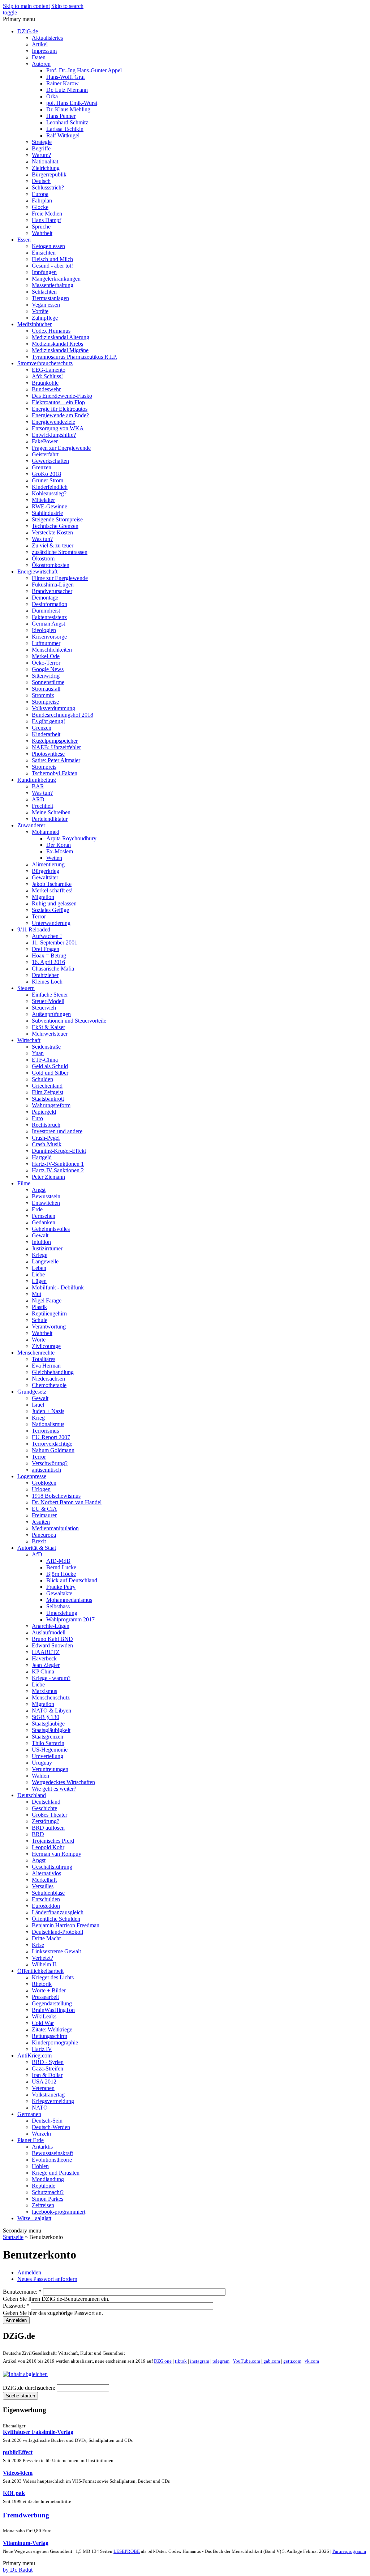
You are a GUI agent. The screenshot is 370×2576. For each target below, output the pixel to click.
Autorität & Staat (37, 1548)
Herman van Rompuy (57, 1854)
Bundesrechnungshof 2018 (63, 715)
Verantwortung (49, 1327)
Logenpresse (32, 1476)
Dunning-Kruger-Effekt (59, 1151)
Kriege (40, 1255)
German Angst (48, 624)
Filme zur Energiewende (60, 578)
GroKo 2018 (46, 474)
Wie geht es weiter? (54, 1789)
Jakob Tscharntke (52, 884)
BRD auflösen (48, 1828)
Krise (38, 1945)
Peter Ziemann (48, 1177)
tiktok (181, 2361)
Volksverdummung (53, 708)
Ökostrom (43, 558)
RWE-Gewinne (50, 506)
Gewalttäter (45, 877)
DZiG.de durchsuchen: (30, 2388)
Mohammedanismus (69, 1600)
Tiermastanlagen (50, 298)
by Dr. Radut (18, 2570)
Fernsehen (44, 1216)
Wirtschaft (29, 1040)
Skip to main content (26, 6)
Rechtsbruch (46, 1125)
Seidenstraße (46, 1047)
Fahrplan (42, 201)
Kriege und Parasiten (56, 2173)
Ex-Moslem (60, 851)
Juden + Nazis (48, 1411)
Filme (24, 1183)
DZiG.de (28, 31)
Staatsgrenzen (48, 1737)
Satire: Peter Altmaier (56, 760)
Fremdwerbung (26, 2515)
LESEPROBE (127, 2551)
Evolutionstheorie (52, 2160)
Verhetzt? (42, 1958)
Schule (40, 1320)
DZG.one (163, 2361)
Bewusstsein (46, 1196)
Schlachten (44, 292)
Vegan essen (46, 305)
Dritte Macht (46, 1938)
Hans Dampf (46, 220)
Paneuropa (44, 1535)
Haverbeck (44, 1658)
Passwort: (16, 2306)
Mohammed (46, 832)
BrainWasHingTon (53, 2010)
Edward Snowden (52, 1645)
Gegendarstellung (52, 2003)
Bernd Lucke (61, 1567)
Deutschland (32, 1795)
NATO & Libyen (51, 1711)
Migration (43, 897)
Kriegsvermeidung (53, 2101)
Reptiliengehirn (49, 1313)
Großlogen (44, 1483)
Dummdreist (46, 611)
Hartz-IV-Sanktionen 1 (58, 1164)
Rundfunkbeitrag (37, 780)
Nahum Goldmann (53, 1450)
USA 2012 (44, 2082)
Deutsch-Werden (51, 2127)
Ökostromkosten (51, 565)
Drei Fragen (46, 949)
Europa (40, 194)
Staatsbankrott (48, 1099)
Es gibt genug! (48, 721)
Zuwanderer (31, 825)
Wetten (54, 858)
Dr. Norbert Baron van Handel (67, 1502)
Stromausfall (46, 689)
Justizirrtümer (47, 1248)
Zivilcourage (46, 1346)
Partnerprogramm (349, 2551)
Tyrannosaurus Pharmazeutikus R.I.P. (74, 357)
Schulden (42, 1079)
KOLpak (14, 2493)
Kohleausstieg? (49, 493)
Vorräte (40, 311)
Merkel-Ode (46, 656)
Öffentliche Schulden (56, 1919)
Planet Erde (31, 2140)
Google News (48, 669)
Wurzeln (41, 2134)
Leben (39, 1268)
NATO (40, 2108)
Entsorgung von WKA (58, 428)
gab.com (271, 2361)
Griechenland (47, 1086)
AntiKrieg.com (35, 2055)
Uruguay (42, 1763)
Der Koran (59, 845)
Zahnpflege (45, 318)
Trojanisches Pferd (53, 1841)
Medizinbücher (35, 324)
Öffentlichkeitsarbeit (40, 1971)
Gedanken (44, 1222)
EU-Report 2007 (51, 1437)
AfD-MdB (58, 1561)
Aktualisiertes (47, 38)
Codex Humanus (51, 331)
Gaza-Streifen (48, 2069)
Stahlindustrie (47, 513)
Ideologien (44, 630)
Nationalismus (48, 1424)
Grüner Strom (48, 480)
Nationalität (45, 161)
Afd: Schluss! (47, 376)
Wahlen (40, 1776)
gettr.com (292, 2361)
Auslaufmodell (49, 1632)
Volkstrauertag (48, 2095)
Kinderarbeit (46, 734)
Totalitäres (44, 1359)
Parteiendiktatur (50, 819)
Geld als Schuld (50, 1066)
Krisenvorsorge (49, 637)
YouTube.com (246, 2361)
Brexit (39, 1541)
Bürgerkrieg (46, 871)
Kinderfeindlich (50, 487)
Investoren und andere (57, 1131)
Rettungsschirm (50, 2036)
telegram (221, 2361)
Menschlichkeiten (52, 650)
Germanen (29, 2114)
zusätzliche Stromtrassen (60, 552)
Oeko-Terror (46, 663)
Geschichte (44, 1808)
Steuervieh (44, 1008)
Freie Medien (47, 214)
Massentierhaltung (53, 285)
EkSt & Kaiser (48, 1027)
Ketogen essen (48, 246)
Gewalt (40, 1235)
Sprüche (41, 227)
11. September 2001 (55, 942)
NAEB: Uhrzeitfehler (56, 747)
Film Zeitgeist (48, 1092)
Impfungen (44, 272)
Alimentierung (48, 864)
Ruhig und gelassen (54, 903)
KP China (43, 1671)
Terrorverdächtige (52, 1444)
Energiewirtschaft (37, 572)
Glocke (40, 207)
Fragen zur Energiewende (61, 448)
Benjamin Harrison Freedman (66, 1925)
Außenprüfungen (51, 1014)
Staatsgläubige (48, 1724)
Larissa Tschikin (65, 129)
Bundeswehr (46, 389)
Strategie (42, 142)
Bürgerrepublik (49, 174)
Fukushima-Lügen (53, 585)
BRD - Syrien (48, 2062)
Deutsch (41, 181)
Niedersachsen (48, 1379)
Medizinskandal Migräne (60, 350)
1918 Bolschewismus (56, 1496)
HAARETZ (46, 1652)
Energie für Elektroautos (60, 409)
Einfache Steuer (50, 995)
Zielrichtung (46, 168)
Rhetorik (42, 1984)
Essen (24, 240)
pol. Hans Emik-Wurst (72, 103)
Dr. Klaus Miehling (68, 109)
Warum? (41, 155)
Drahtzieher (45, 975)
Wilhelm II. (45, 1964)
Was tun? (42, 539)
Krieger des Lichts (53, 1977)
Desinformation (50, 604)
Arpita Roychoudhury (71, 838)
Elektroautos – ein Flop (58, 402)
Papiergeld (44, 1112)
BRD (38, 1834)
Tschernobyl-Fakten (55, 773)
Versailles (43, 1886)
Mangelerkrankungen (56, 279)
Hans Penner (61, 116)
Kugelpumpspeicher (55, 741)
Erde (37, 1209)
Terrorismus (45, 1431)
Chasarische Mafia (53, 969)
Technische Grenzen (55, 526)
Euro (37, 1118)
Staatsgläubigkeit (51, 1730)
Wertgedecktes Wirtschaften (63, 1782)
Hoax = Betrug (49, 956)
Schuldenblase (48, 1893)
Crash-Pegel (46, 1138)
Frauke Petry (61, 1587)
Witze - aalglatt (34, 2218)
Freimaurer (44, 1515)
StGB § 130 (46, 1717)
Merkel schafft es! (52, 890)
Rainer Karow (63, 83)
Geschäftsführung (52, 1867)
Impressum (44, 51)
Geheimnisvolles (51, 1229)
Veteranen (43, 2088)
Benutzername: (22, 2292)
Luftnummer (46, 643)
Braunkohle (45, 383)
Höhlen (40, 2166)
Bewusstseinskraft (52, 2153)
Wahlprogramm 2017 (70, 1619)
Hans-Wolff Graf (66, 77)
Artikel (40, 44)
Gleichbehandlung (53, 1372)
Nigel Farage (47, 1300)
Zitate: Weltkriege (52, 2029)
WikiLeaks (44, 2016)
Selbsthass (58, 1606)
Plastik (39, 1307)
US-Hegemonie (50, 1750)
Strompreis (44, 767)
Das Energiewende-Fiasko (62, 396)
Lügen (39, 1281)
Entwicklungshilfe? (54, 435)
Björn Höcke (61, 1574)
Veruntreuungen (50, 1769)
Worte (39, 1340)
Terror (39, 916)
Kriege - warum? (51, 1678)
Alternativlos (46, 1873)
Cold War (43, 2023)
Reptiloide (44, 2186)
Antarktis (42, 2147)
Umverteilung (48, 1756)
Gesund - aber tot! (52, 266)
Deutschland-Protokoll (57, 1932)
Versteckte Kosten (52, 532)
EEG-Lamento (49, 370)
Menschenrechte (36, 1353)
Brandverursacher (52, 591)
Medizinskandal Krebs (57, 344)
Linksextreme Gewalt (56, 1951)
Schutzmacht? (48, 2192)
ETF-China (45, 1060)
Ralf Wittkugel (63, 135)
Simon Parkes (48, 2199)
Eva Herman (46, 1366)
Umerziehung (62, 1613)
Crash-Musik (47, 1144)
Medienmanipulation (55, 1528)
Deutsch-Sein (47, 2121)
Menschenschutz (51, 1698)
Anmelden (29, 2272)
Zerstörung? (46, 1821)
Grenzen (42, 467)
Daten (39, 57)
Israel (38, 1405)
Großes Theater (50, 1815)
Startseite (13, 2237)
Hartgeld (42, 1157)
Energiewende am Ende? (60, 415)
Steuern (26, 988)
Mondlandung (48, 2179)
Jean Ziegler (46, 1665)
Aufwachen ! (47, 936)
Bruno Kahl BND (52, 1639)
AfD (37, 1554)
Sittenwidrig (46, 676)
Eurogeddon (46, 1906)
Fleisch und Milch (52, 259)
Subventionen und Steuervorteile (69, 1021)
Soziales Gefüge (50, 910)
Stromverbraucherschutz (45, 363)
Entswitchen (46, 1203)
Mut (36, 1294)
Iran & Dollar (47, 2075)
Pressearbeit (45, 1997)
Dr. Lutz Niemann (67, 90)
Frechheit (42, 806)
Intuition (41, 1242)
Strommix (43, 695)
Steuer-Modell (48, 1001)
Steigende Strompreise (57, 519)
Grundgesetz (32, 1392)
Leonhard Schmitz (67, 122)
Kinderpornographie (55, 2042)
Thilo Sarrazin (48, 1743)
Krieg (38, 1418)
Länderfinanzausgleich (58, 1912)
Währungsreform (51, 1105)
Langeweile (45, 1261)
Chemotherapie (49, 1385)
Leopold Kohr (48, 1847)
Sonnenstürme (48, 682)
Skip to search (67, 6)
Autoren (41, 64)
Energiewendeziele (53, 422)
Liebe (38, 1274)
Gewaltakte (59, 1593)
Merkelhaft (44, 1880)
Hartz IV (42, 2049)
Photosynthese (48, 754)
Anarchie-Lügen (51, 1626)
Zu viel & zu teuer (53, 545)
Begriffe (41, 148)
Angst (39, 1190)
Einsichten (44, 253)
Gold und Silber (50, 1073)
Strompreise (45, 702)
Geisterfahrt (45, 454)
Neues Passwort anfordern (47, 2279)
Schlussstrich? (48, 187)
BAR (38, 786)
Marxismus (44, 1691)
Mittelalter (43, 500)
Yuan (38, 1053)
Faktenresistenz (49, 617)
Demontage (45, 598)
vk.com (312, 2361)
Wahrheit (42, 233)
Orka (52, 96)
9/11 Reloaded (34, 929)
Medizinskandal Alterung (61, 337)
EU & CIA (44, 1509)
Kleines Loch (47, 982)
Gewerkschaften (50, 461)
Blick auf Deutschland (72, 1580)
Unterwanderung (51, 923)
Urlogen (41, 1489)
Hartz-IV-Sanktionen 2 (58, 1170)
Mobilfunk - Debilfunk (58, 1287)
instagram (200, 2361)
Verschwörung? (50, 1463)
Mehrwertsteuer (50, 1034)
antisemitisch (46, 1470)
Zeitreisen (43, 2205)
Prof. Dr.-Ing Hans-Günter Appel (84, 70)
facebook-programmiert (59, 2212)
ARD (38, 799)
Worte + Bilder (49, 1990)
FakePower (45, 441)
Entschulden (46, 1899)
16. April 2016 (48, 962)
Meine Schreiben (51, 812)
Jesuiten (41, 1522)
